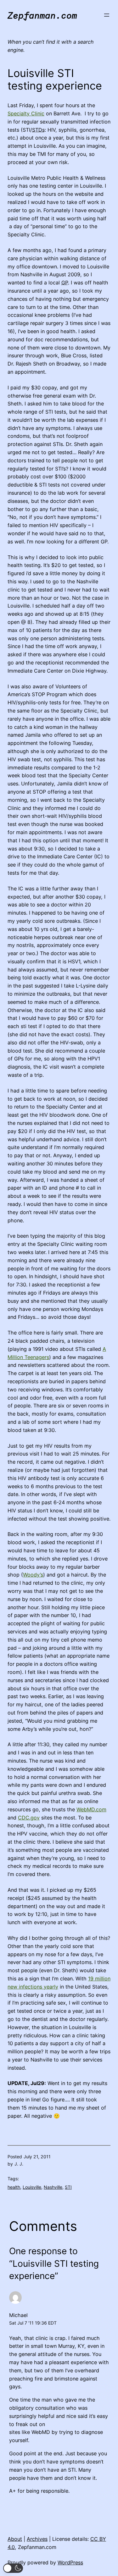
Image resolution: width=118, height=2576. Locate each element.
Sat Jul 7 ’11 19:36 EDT (33, 2323)
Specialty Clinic (26, 113)
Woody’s (33, 1575)
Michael (18, 2315)
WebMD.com (91, 1809)
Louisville (32, 2187)
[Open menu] (107, 15)
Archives (37, 2539)
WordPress (70, 2562)
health (14, 2187)
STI (68, 2187)
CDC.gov (29, 1818)
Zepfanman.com (42, 15)
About (15, 2539)
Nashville (53, 2187)
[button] (13, 2568)
